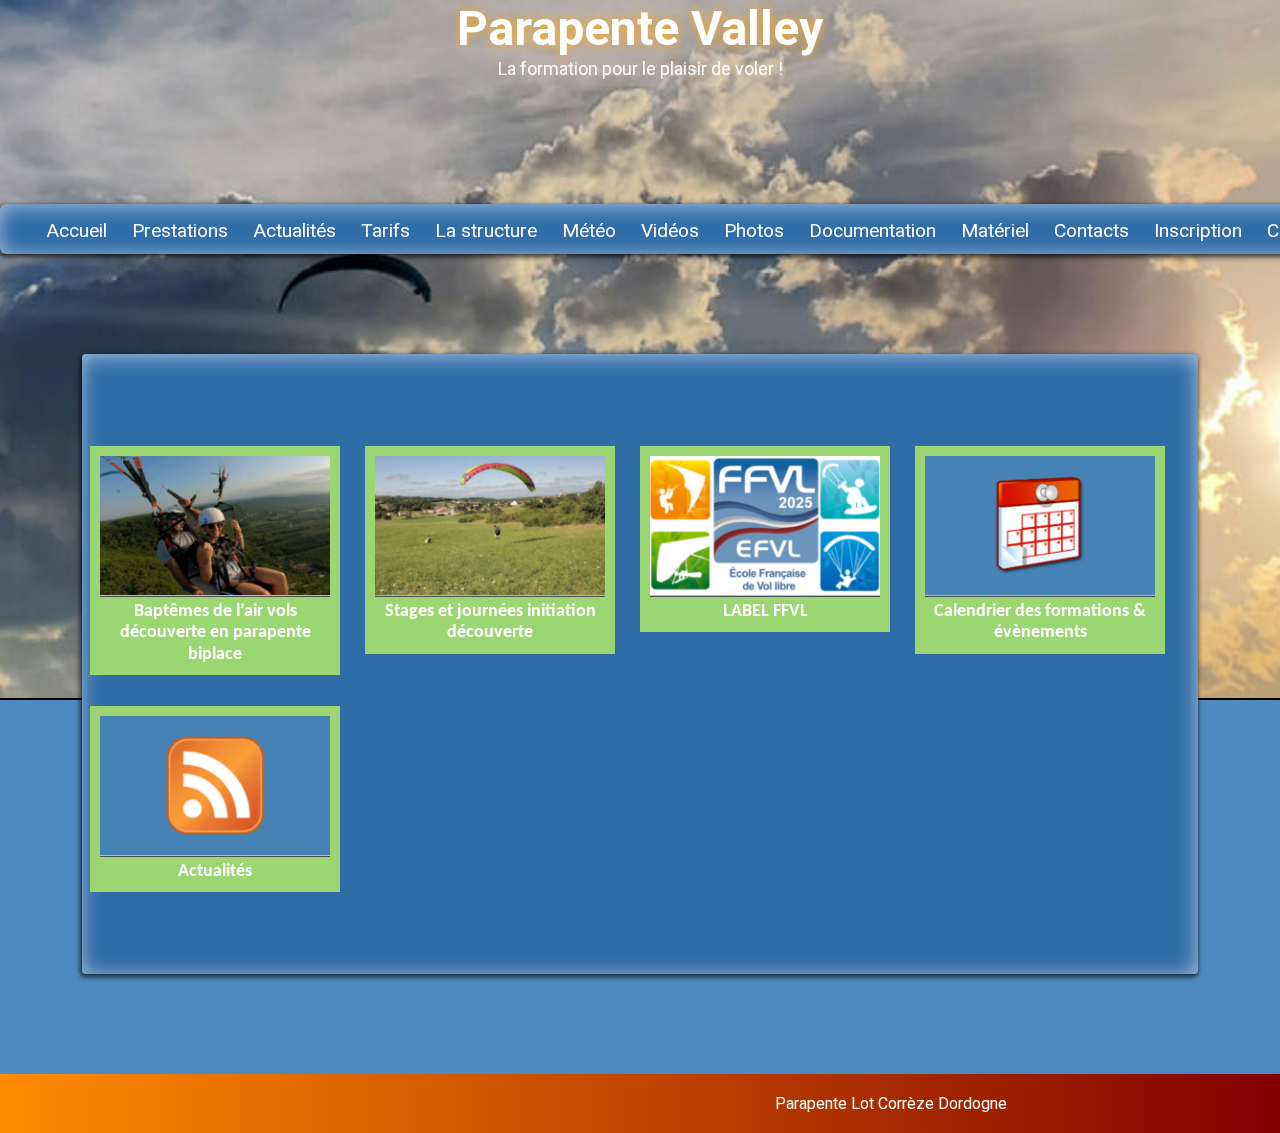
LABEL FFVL (765, 611)
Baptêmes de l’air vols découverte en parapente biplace (215, 633)
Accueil (76, 230)
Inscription (1198, 230)
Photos (754, 230)
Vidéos (670, 230)
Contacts (1091, 230)
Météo (589, 230)
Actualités (294, 230)
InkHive (1163, 1103)
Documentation (872, 230)
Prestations (180, 230)
